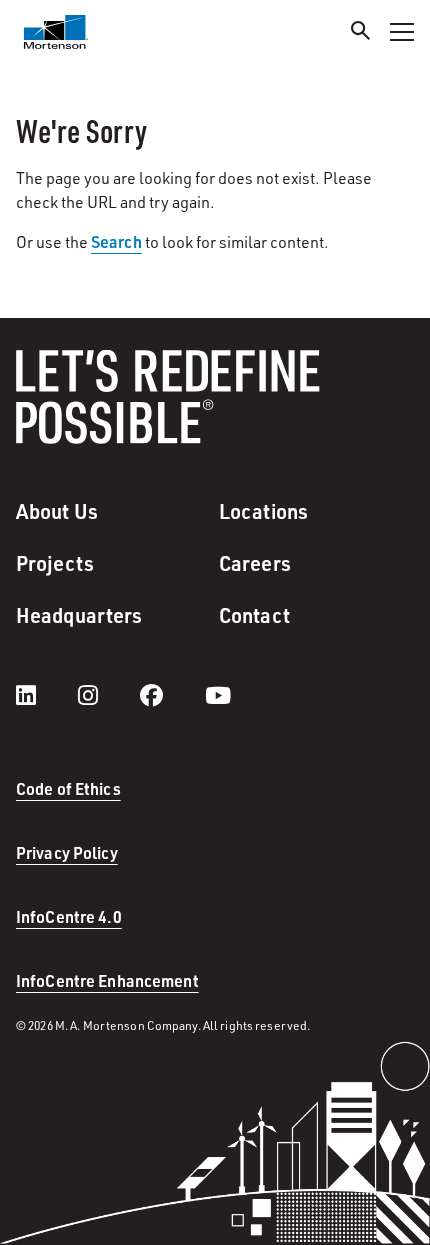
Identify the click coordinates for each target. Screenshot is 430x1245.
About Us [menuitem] (57, 511)
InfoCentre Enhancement (107, 980)
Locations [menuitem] (263, 511)
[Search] (361, 33)
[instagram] (108, 695)
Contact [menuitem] (254, 615)
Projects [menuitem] (55, 563)
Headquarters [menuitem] (79, 615)
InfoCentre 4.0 (69, 916)
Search (116, 241)
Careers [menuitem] (255, 563)
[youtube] (218, 695)
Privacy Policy (67, 852)
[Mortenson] (56, 32)
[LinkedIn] (46, 695)
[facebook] (171, 695)
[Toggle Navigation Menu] (402, 32)
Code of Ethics (68, 788)
